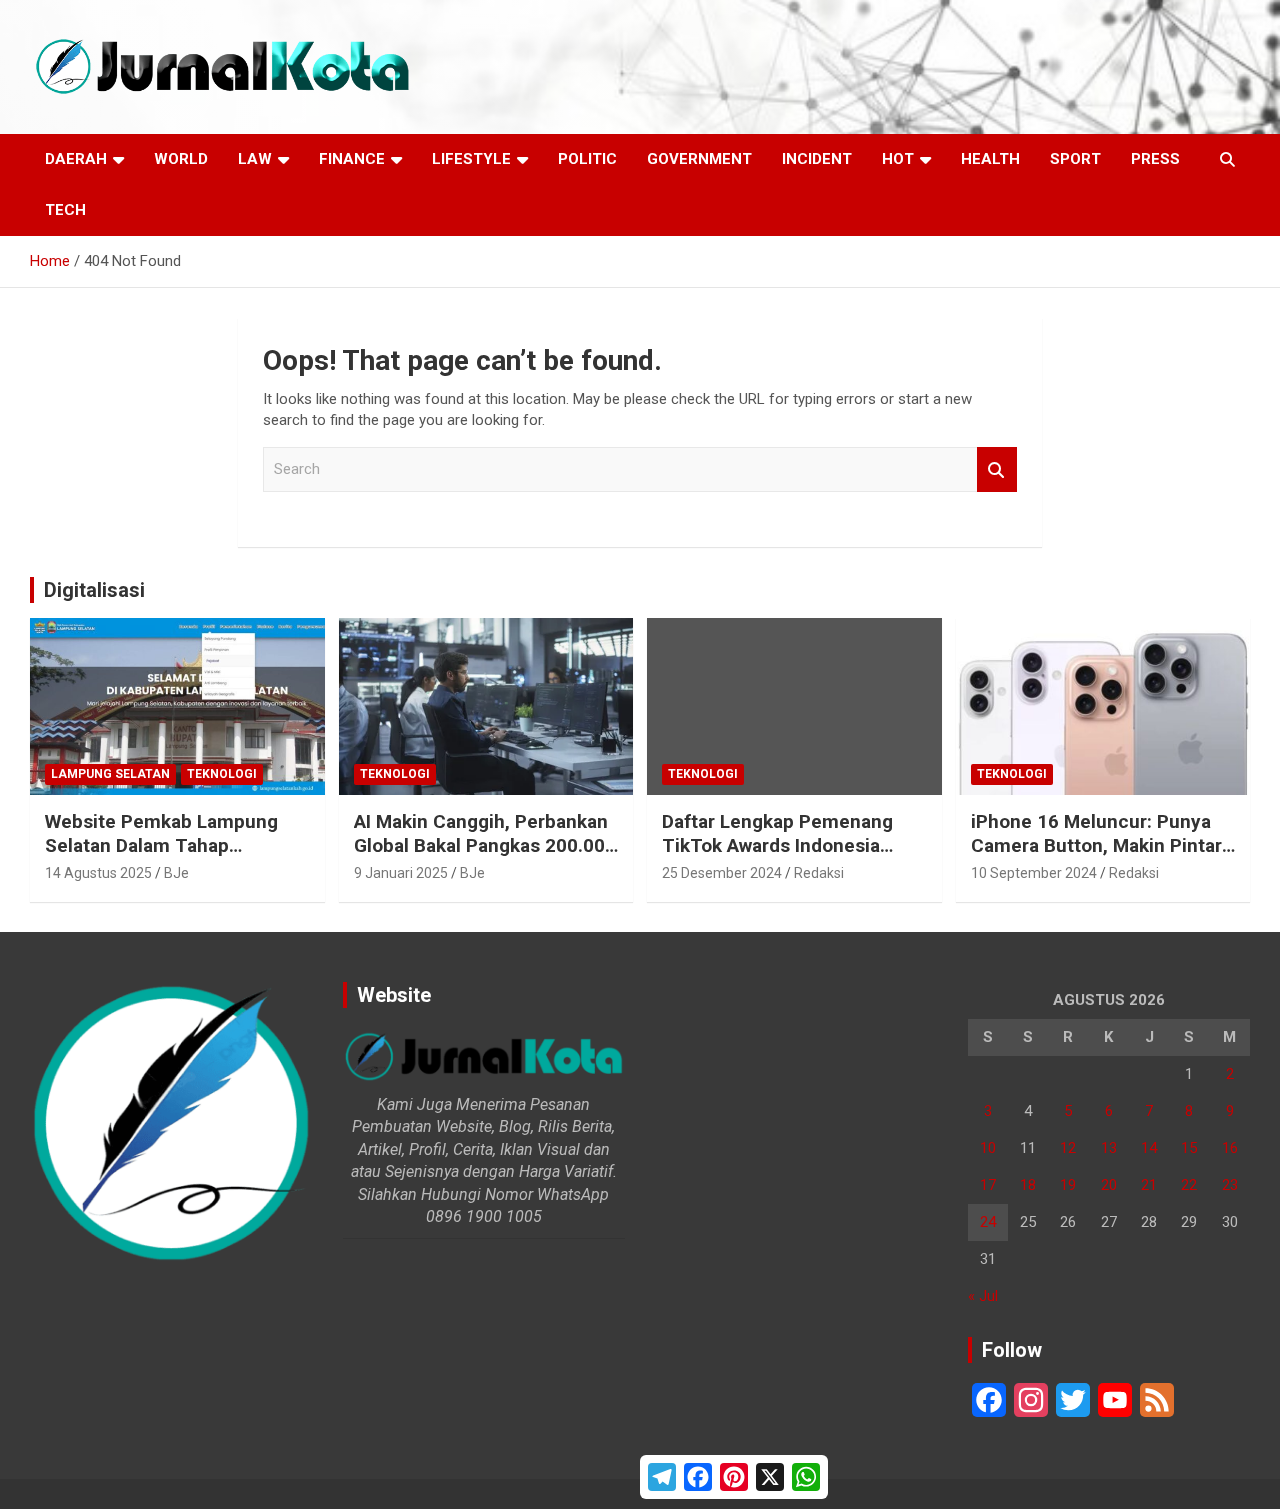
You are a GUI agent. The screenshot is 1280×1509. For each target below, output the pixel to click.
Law (255, 159)
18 (1028, 1185)
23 (1230, 1185)
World (181, 159)
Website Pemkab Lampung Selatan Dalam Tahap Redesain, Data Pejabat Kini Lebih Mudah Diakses (164, 858)
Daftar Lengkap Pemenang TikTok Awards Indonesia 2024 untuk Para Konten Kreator (777, 858)
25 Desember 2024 (722, 873)
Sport (1075, 159)
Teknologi (222, 774)
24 (988, 1222)
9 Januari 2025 (401, 873)
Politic (587, 159)
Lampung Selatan (110, 774)
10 (988, 1148)
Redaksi (819, 873)
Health (990, 159)
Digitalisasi (94, 590)
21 (1149, 1185)
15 (1189, 1148)
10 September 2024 (1034, 873)
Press (1155, 159)
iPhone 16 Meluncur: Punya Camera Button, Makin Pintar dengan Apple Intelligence (1096, 846)
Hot (898, 159)
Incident (817, 159)
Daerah (76, 159)
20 (1109, 1185)
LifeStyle (471, 159)
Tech (65, 210)
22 (1189, 1185)
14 (1149, 1148)
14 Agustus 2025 (98, 873)
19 (1068, 1185)
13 (1109, 1148)
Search (997, 469)
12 (1068, 1148)
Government (699, 159)
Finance (352, 159)
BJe (176, 873)
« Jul (983, 1296)
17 (988, 1185)
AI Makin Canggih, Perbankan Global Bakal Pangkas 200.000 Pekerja (485, 846)
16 (1230, 1148)
